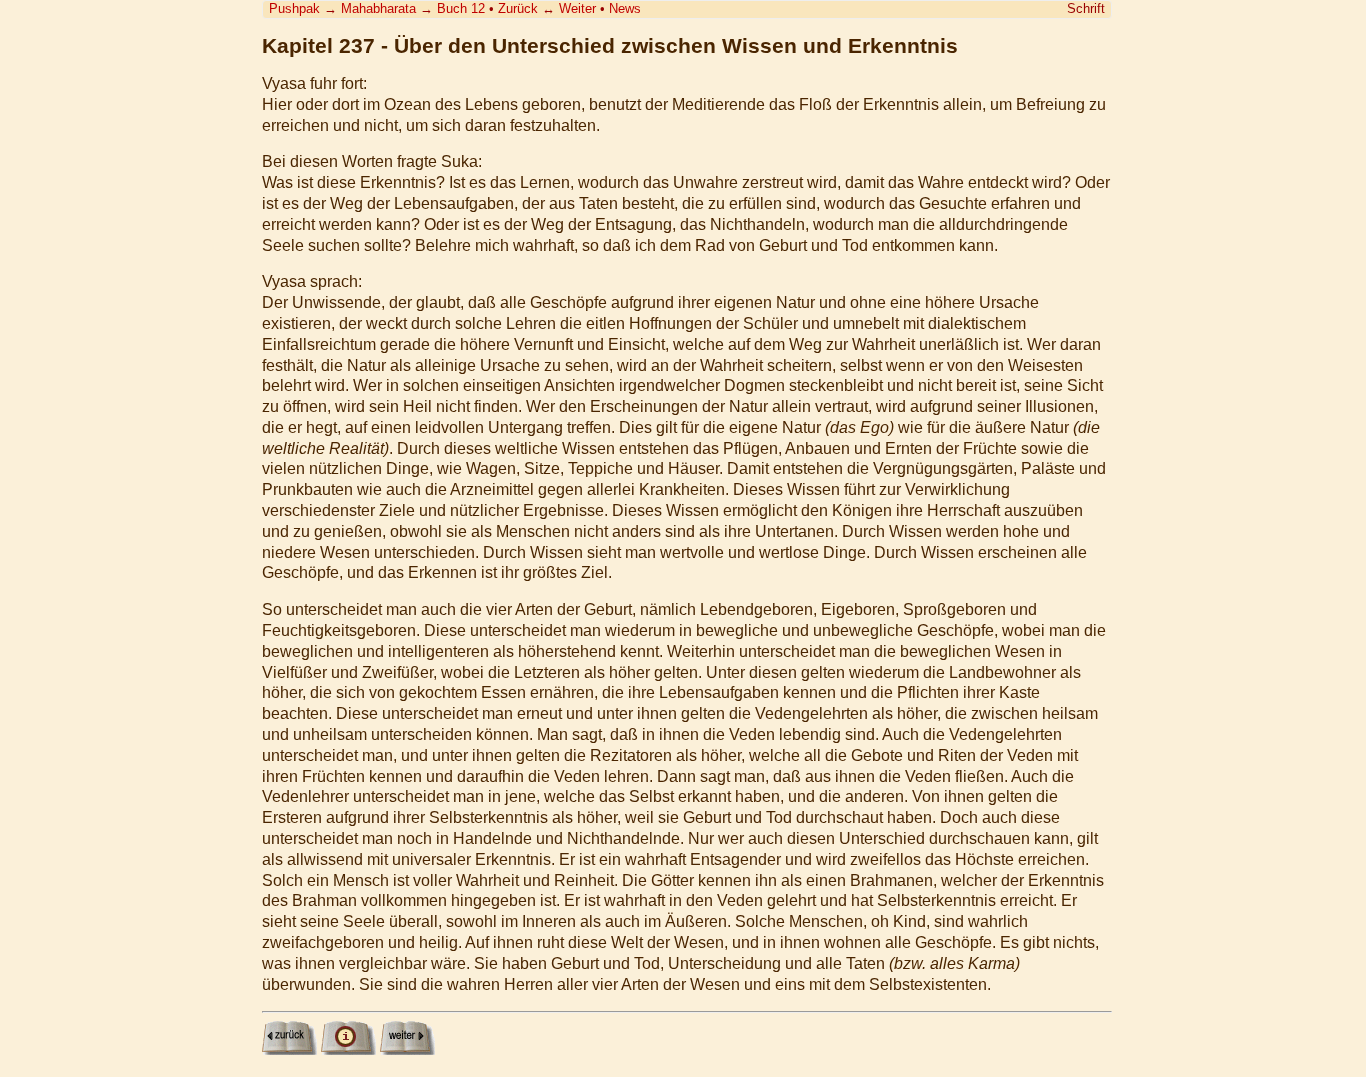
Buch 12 (461, 8)
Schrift (1086, 8)
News (625, 8)
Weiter (577, 8)
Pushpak (294, 8)
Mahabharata (378, 8)
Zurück (518, 8)
